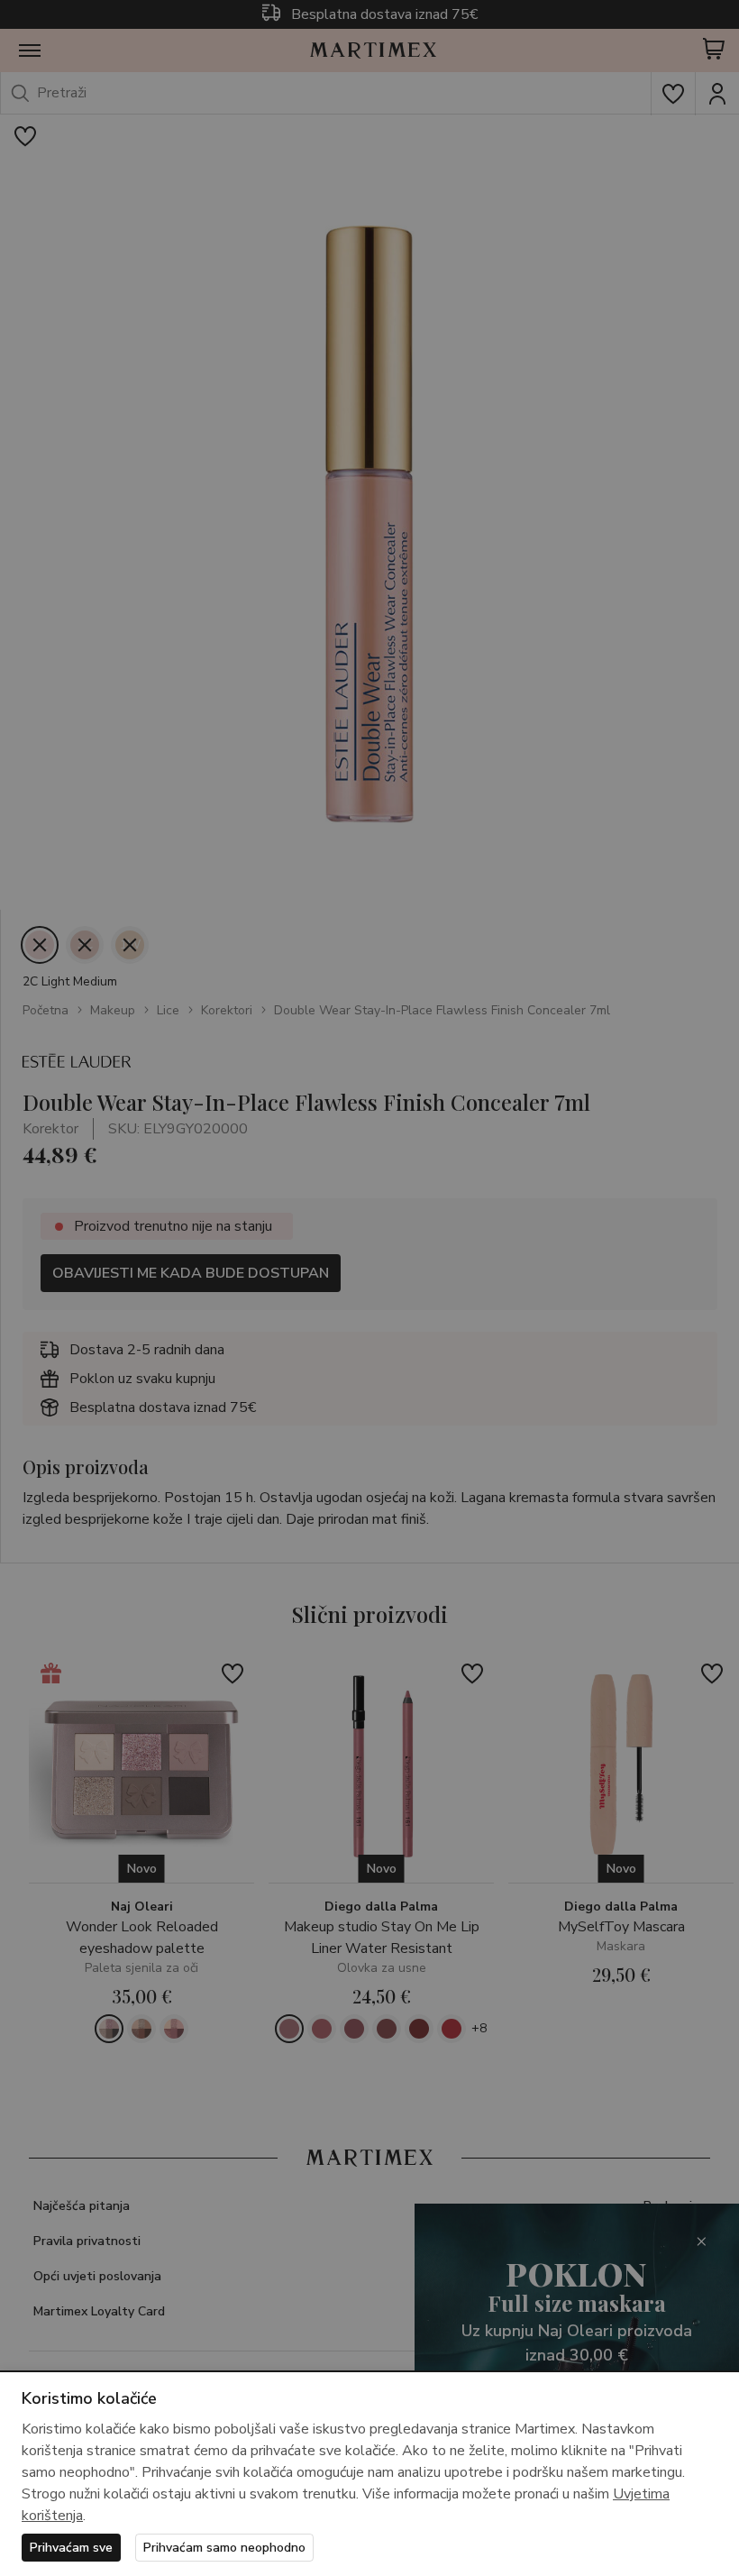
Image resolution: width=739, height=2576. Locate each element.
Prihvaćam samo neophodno (224, 2548)
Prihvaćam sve (71, 2548)
